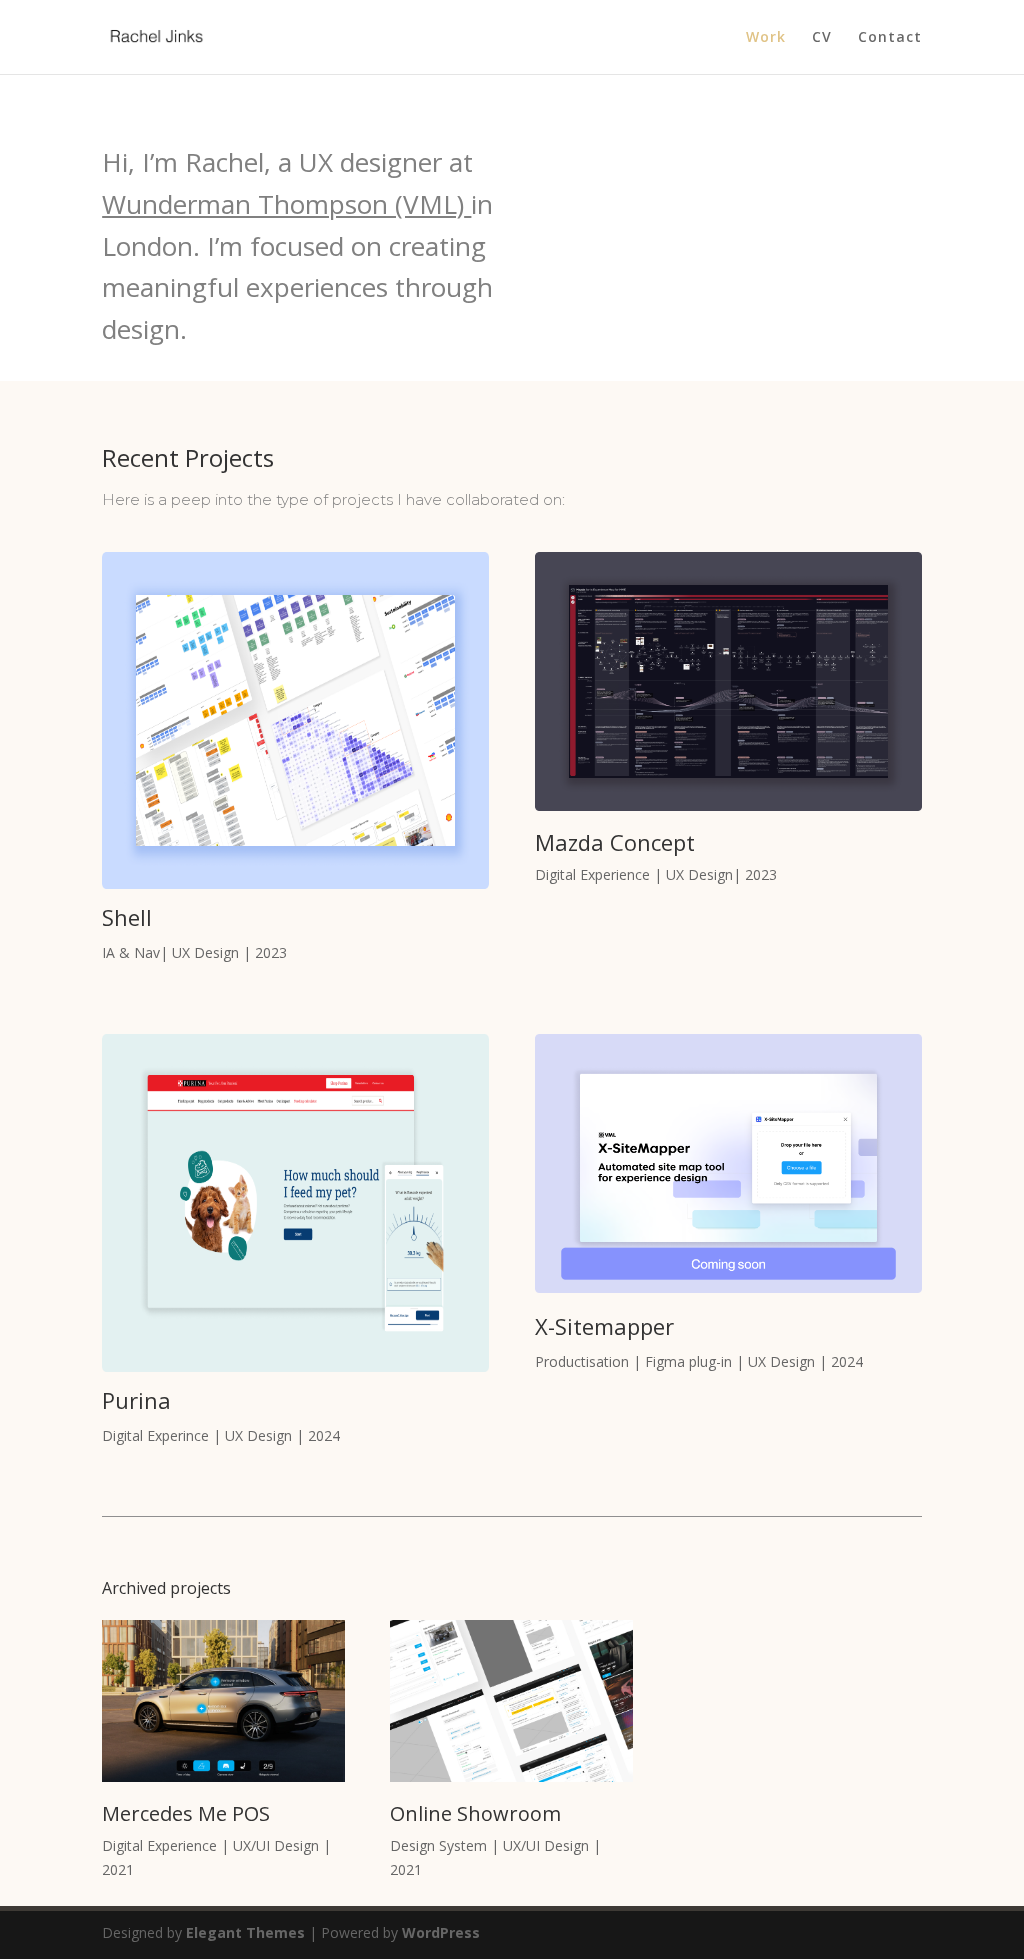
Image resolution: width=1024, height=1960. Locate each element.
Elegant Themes (245, 1932)
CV (822, 38)
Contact (890, 38)
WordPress (441, 1932)
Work (766, 38)
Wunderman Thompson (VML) (283, 204)
